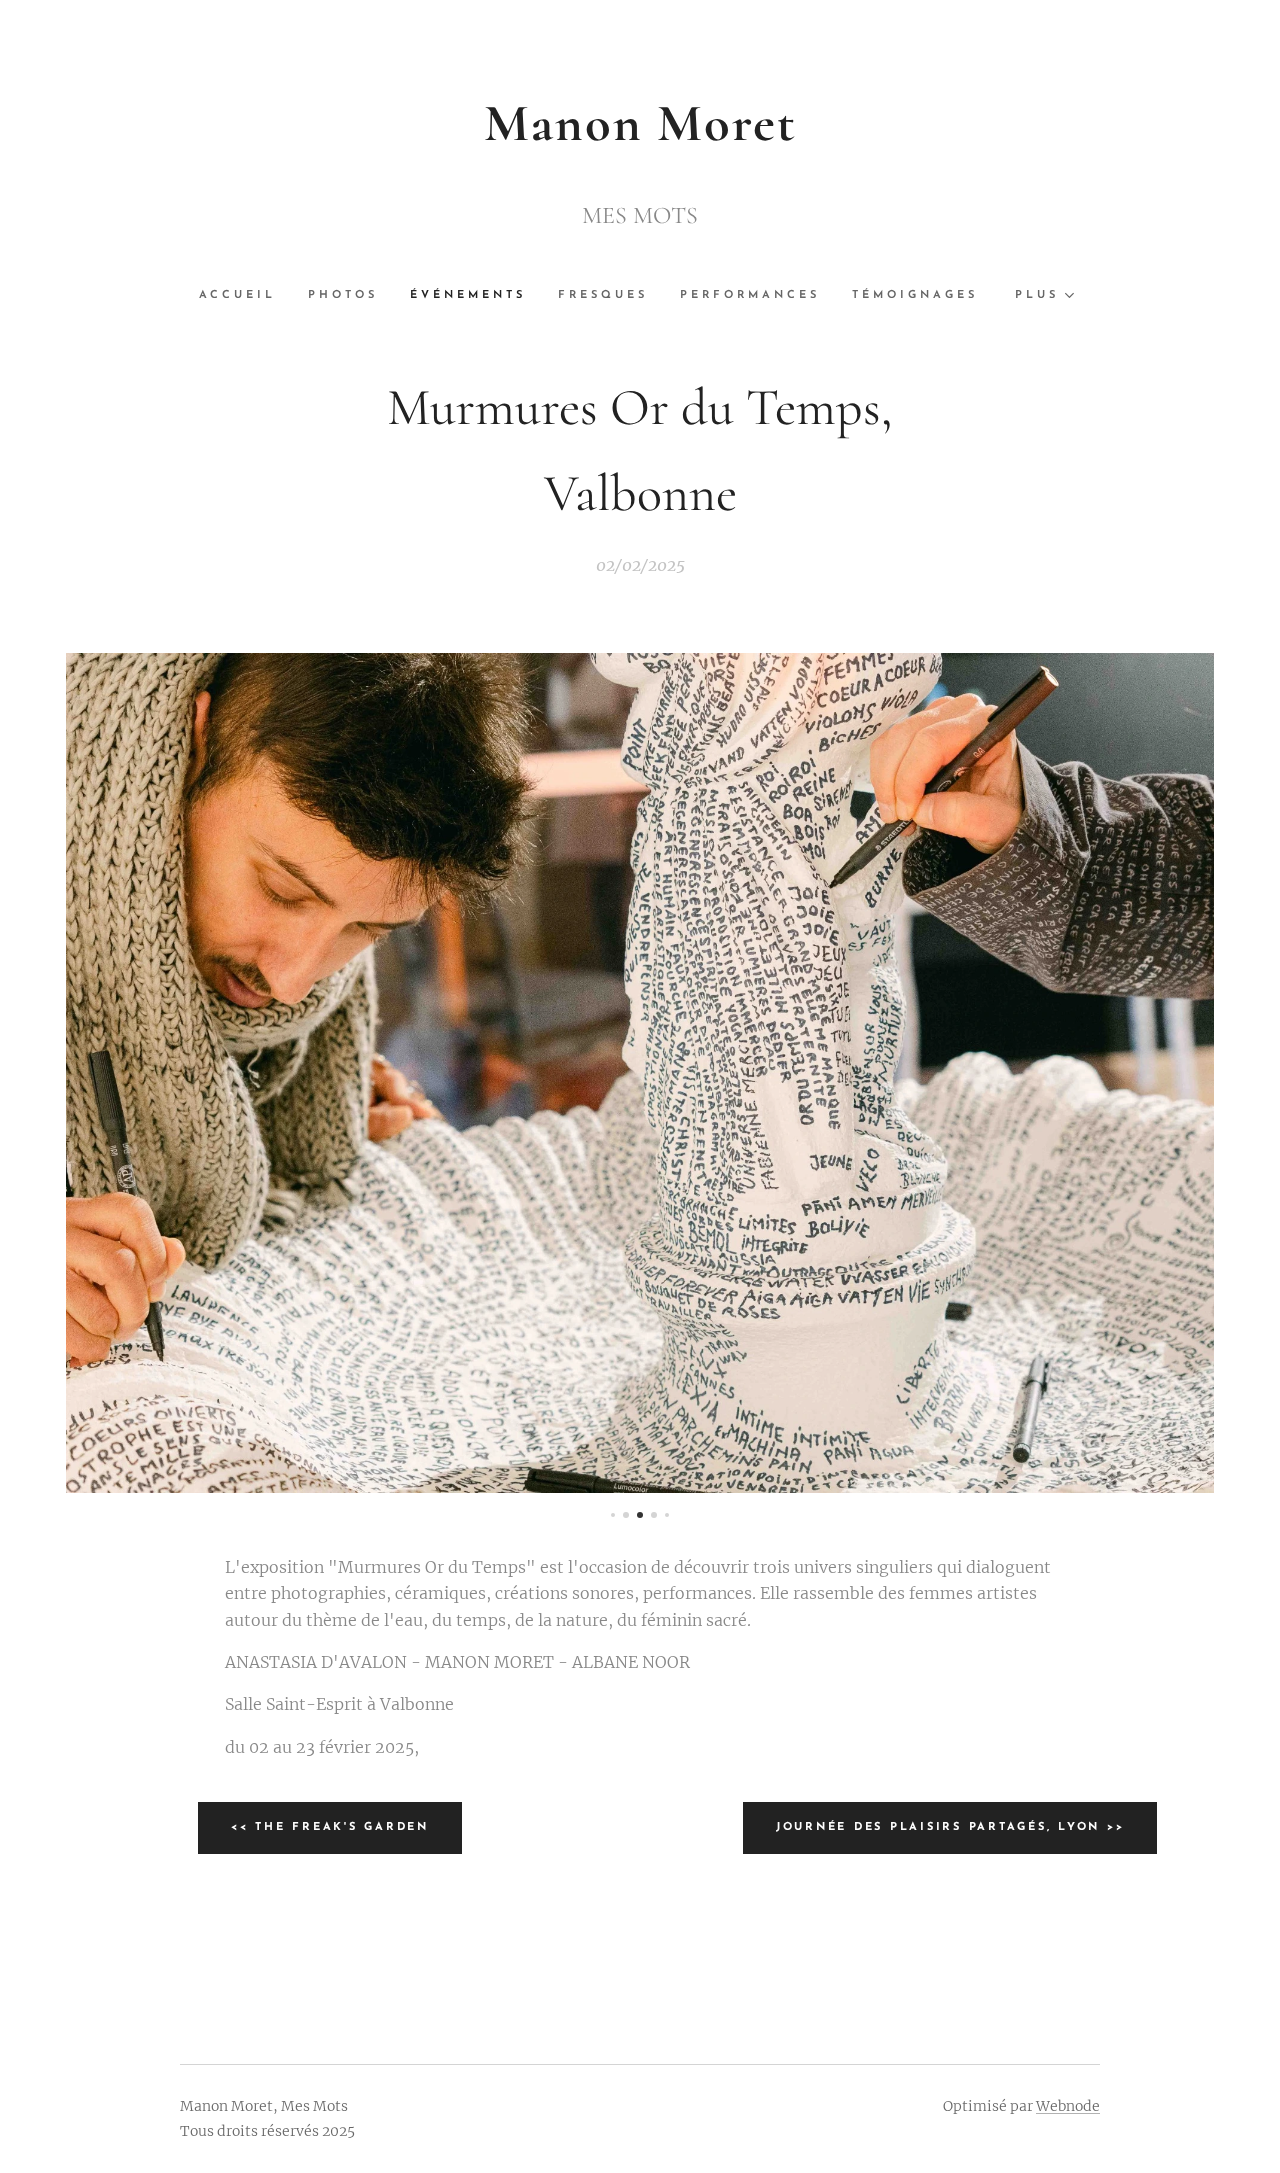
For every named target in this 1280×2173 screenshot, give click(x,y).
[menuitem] (245, 296)
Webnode (1068, 2106)
